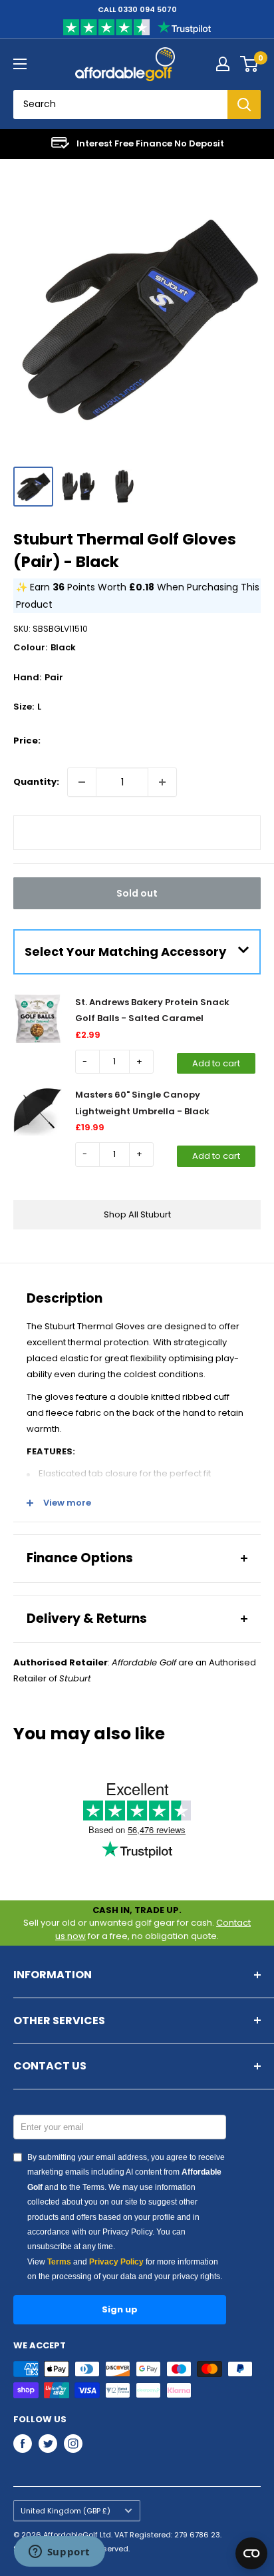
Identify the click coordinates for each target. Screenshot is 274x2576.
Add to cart (216, 1063)
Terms (59, 2262)
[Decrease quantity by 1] (82, 782)
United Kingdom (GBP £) (66, 2511)
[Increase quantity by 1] (162, 782)
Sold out (137, 893)
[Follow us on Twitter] (48, 2444)
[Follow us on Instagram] (73, 2444)
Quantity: (36, 782)
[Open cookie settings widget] (251, 2553)
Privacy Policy (116, 2262)
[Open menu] (20, 64)
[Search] (244, 105)
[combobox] (120, 105)
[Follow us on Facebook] (23, 2444)
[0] (250, 64)
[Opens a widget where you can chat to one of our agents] (59, 2553)
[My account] (223, 64)
